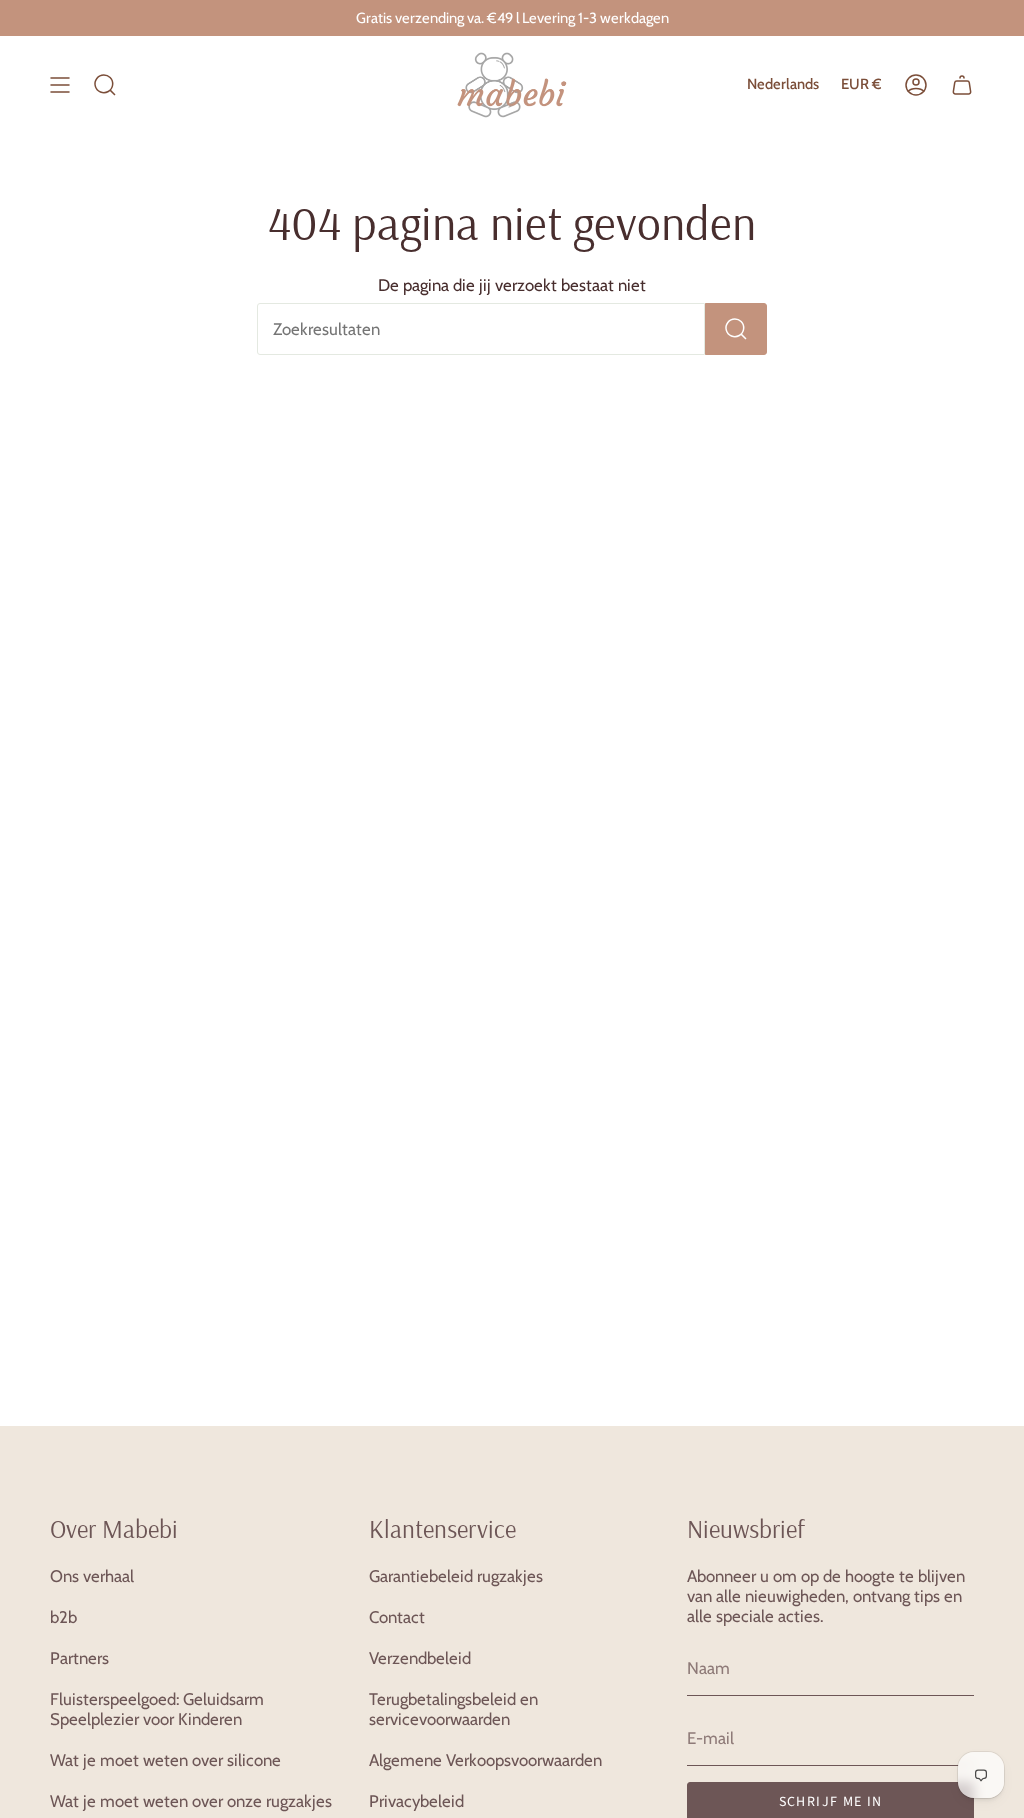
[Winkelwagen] (962, 85)
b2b (63, 1617)
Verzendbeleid (420, 1658)
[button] (105, 85)
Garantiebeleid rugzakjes (456, 1576)
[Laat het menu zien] (60, 85)
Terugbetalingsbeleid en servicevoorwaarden (453, 1709)
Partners (79, 1658)
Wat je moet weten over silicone (165, 1760)
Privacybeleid (416, 1801)
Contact (397, 1617)
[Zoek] (736, 329)
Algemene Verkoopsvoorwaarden (485, 1760)
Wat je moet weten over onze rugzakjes (191, 1801)
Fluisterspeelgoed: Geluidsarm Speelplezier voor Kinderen (157, 1709)
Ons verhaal (92, 1576)
